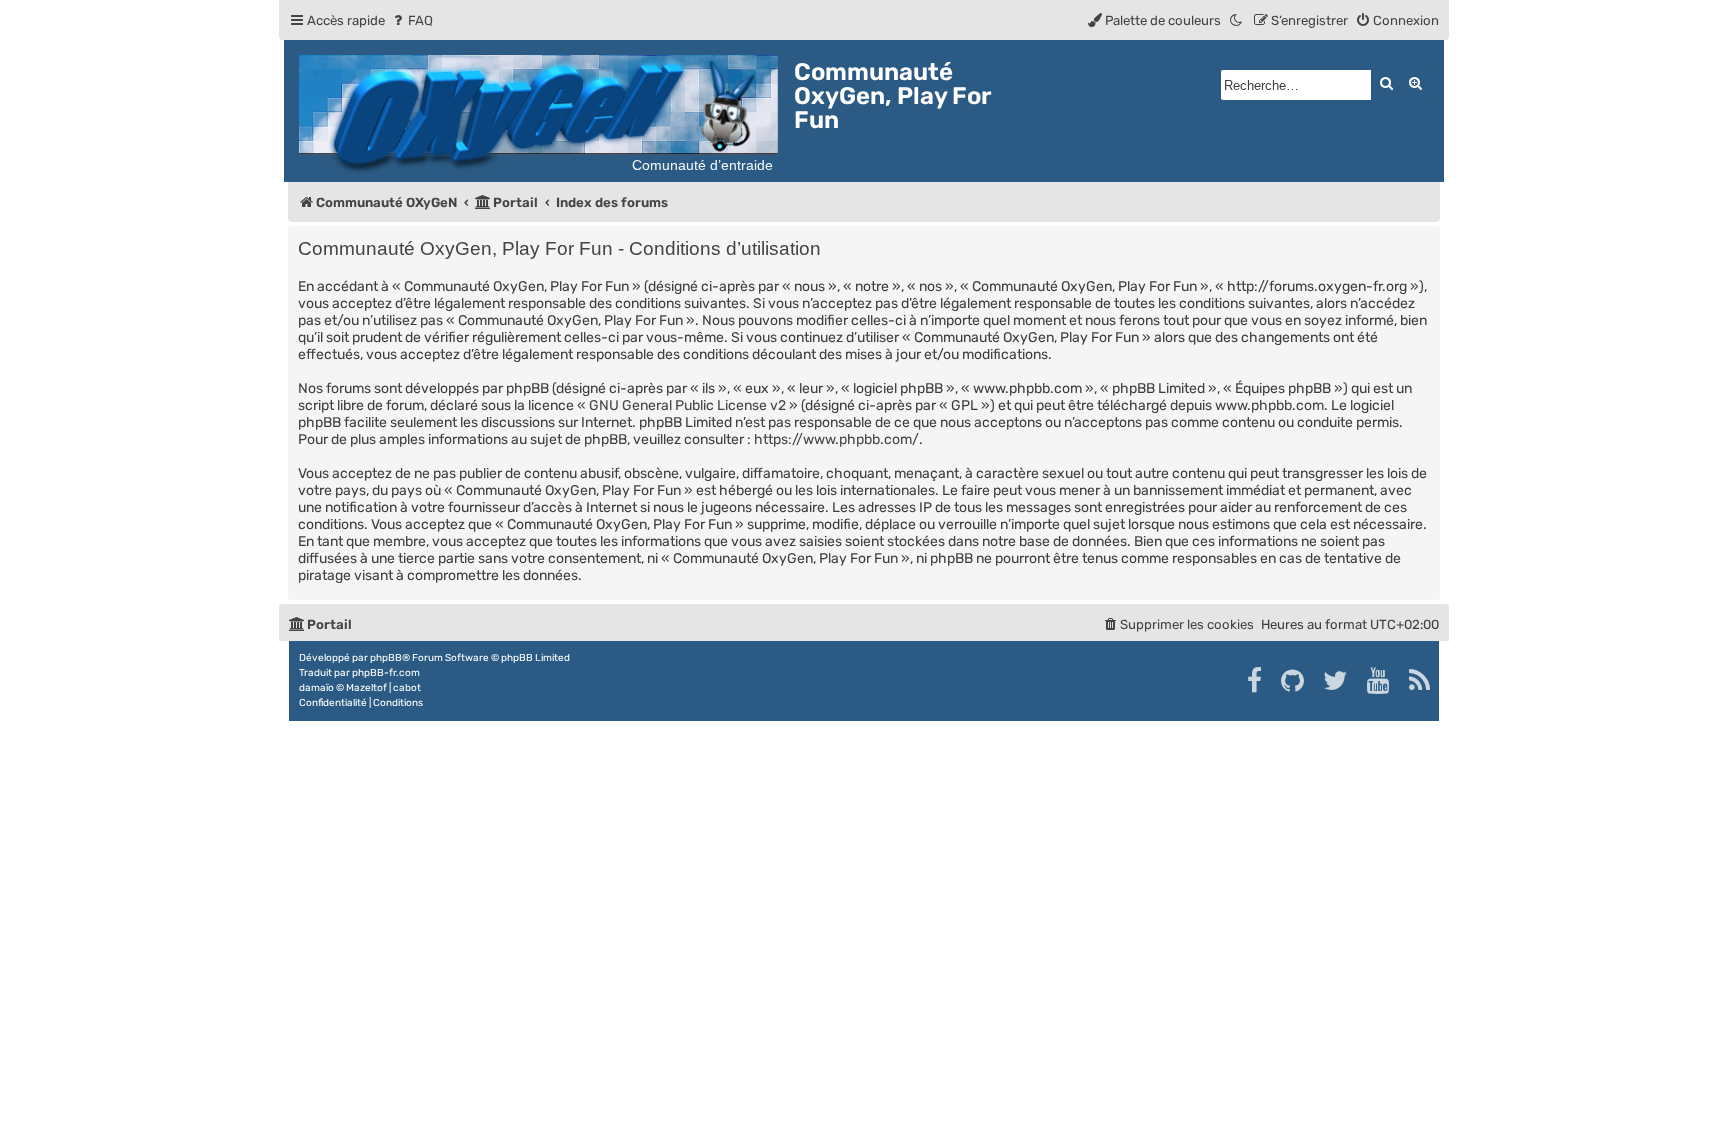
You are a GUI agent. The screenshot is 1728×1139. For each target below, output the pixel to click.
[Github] (1293, 681)
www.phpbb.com (1269, 405)
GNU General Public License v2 (687, 405)
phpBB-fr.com (386, 673)
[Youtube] (1379, 681)
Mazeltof (366, 688)
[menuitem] (411, 20)
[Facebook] (1255, 681)
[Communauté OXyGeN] (541, 111)
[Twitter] (1336, 681)
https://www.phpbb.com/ (836, 439)
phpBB (386, 658)
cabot (407, 688)
